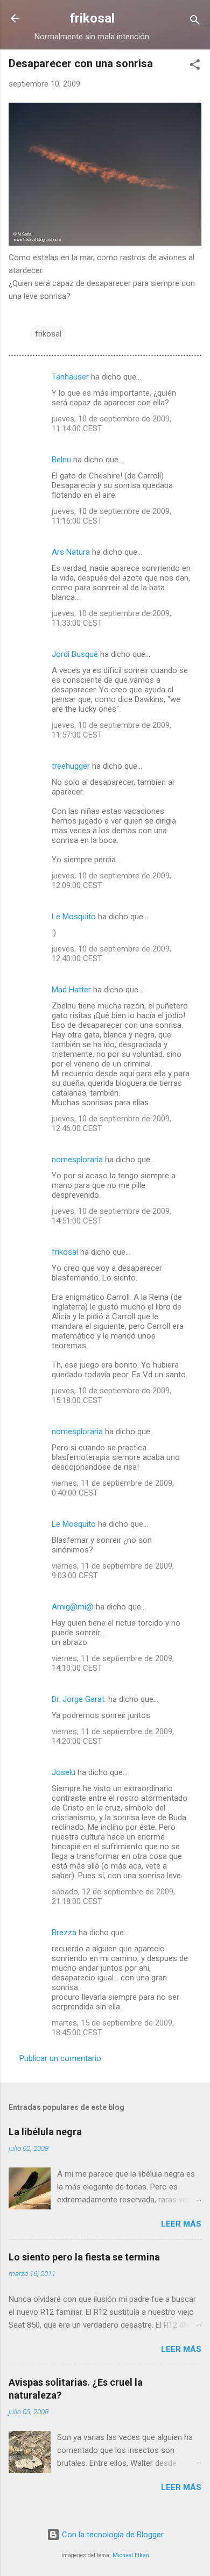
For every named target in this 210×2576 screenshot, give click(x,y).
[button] (195, 66)
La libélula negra (45, 2132)
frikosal (92, 18)
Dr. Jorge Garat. (79, 1699)
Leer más (181, 2224)
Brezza (64, 1933)
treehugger (71, 766)
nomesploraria (77, 1160)
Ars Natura (71, 552)
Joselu (64, 1772)
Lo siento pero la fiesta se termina (84, 2257)
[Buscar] (195, 22)
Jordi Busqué (75, 654)
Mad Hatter (71, 990)
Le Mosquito (74, 917)
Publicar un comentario (60, 2058)
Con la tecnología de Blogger (112, 2535)
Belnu (61, 460)
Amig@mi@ (73, 1607)
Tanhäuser (70, 377)
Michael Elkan (131, 2555)
